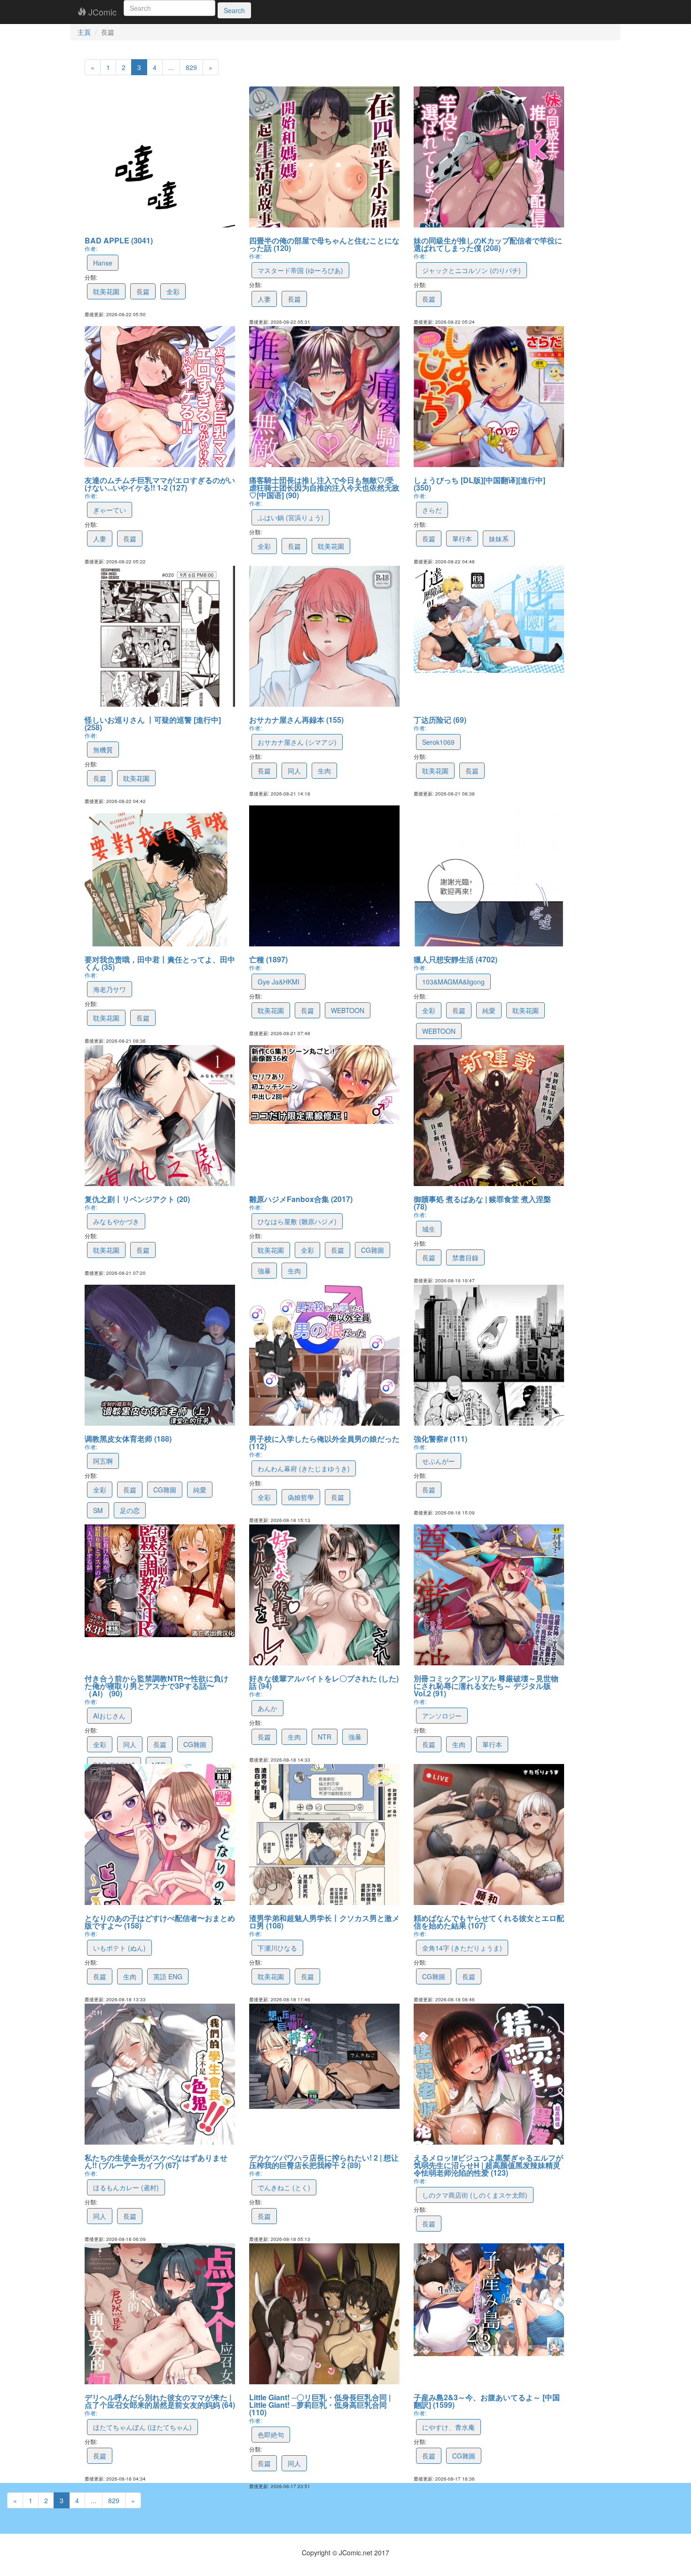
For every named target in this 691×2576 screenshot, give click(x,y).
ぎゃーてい (110, 510)
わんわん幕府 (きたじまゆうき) (304, 1468)
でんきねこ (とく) (284, 2187)
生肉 (324, 771)
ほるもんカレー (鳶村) (126, 2187)
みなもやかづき (116, 1221)
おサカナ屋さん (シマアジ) (297, 742)
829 (191, 67)
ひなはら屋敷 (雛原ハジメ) (297, 1221)
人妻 (264, 299)
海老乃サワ (110, 989)
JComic (101, 12)
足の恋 (130, 1510)
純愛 (489, 1010)
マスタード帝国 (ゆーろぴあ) (300, 270)
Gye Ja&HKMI (279, 982)
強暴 (264, 1271)
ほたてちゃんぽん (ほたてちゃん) (142, 2427)
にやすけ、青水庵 (448, 2427)
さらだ (432, 510)
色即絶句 (271, 2435)
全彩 (173, 291)
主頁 (84, 32)
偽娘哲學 (301, 1497)
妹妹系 (499, 539)
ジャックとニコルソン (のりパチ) (471, 270)
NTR (325, 1737)
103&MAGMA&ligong (453, 982)
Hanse (103, 263)
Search (234, 10)
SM (98, 1510)
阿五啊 (103, 1461)
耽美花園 (106, 291)
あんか (267, 1708)
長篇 (143, 291)
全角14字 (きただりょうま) (462, 1948)
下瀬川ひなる (277, 1948)
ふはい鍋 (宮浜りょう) (291, 517)
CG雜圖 (373, 1250)
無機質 (103, 749)
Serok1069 (438, 742)
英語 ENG (168, 1976)
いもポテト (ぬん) (119, 1948)
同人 (294, 771)
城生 (429, 1229)
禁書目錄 (465, 1257)
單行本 (462, 539)
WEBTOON (348, 1010)
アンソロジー (442, 1716)
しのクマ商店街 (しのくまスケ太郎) (475, 2195)
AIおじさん (109, 1716)
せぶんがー (439, 1461)
